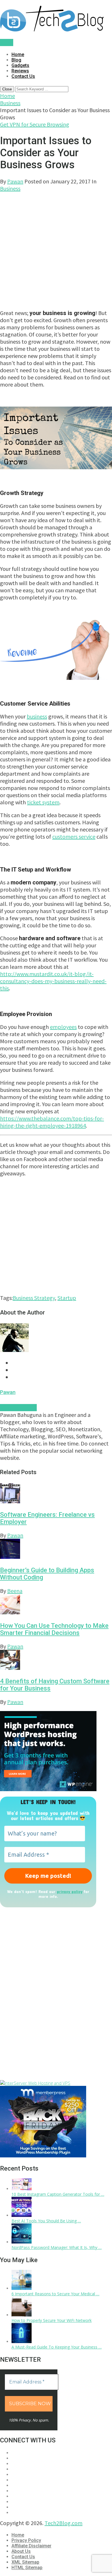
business (37, 716)
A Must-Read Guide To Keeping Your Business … (57, 2347)
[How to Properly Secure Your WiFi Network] (22, 2315)
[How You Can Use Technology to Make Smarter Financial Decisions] (56, 1605)
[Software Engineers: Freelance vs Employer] (56, 1494)
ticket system (43, 802)
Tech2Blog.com (63, 2523)
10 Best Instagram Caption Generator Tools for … (58, 2194)
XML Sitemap (25, 2562)
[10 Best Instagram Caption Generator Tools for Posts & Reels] (22, 2189)
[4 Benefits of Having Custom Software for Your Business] (56, 1661)
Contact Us (23, 76)
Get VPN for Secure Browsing (35, 124)
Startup (67, 1298)
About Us (21, 2551)
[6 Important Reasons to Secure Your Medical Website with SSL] (22, 2288)
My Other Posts (18, 1408)
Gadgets (20, 65)
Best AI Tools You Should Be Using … (46, 2221)
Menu (7, 42)
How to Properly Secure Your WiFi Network (52, 2320)
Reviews (20, 71)
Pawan (15, 181)
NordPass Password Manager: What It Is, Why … (57, 2247)
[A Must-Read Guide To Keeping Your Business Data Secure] (22, 2342)
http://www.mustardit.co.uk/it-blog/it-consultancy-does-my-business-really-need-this (53, 981)
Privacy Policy (26, 2540)
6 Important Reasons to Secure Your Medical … (55, 2294)
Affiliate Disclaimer (31, 2546)
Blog (16, 60)
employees (63, 1027)
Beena (15, 1591)
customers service (74, 836)
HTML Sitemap (27, 2568)
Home (18, 55)
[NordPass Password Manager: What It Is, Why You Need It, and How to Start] (22, 2242)
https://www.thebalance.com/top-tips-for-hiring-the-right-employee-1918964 (52, 1122)
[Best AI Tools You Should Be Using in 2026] (22, 2215)
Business (10, 103)
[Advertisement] (56, 248)
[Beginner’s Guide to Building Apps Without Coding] (56, 1550)
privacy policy (70, 1891)
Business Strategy (34, 1298)
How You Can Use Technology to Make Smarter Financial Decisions (54, 1629)
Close (7, 89)
